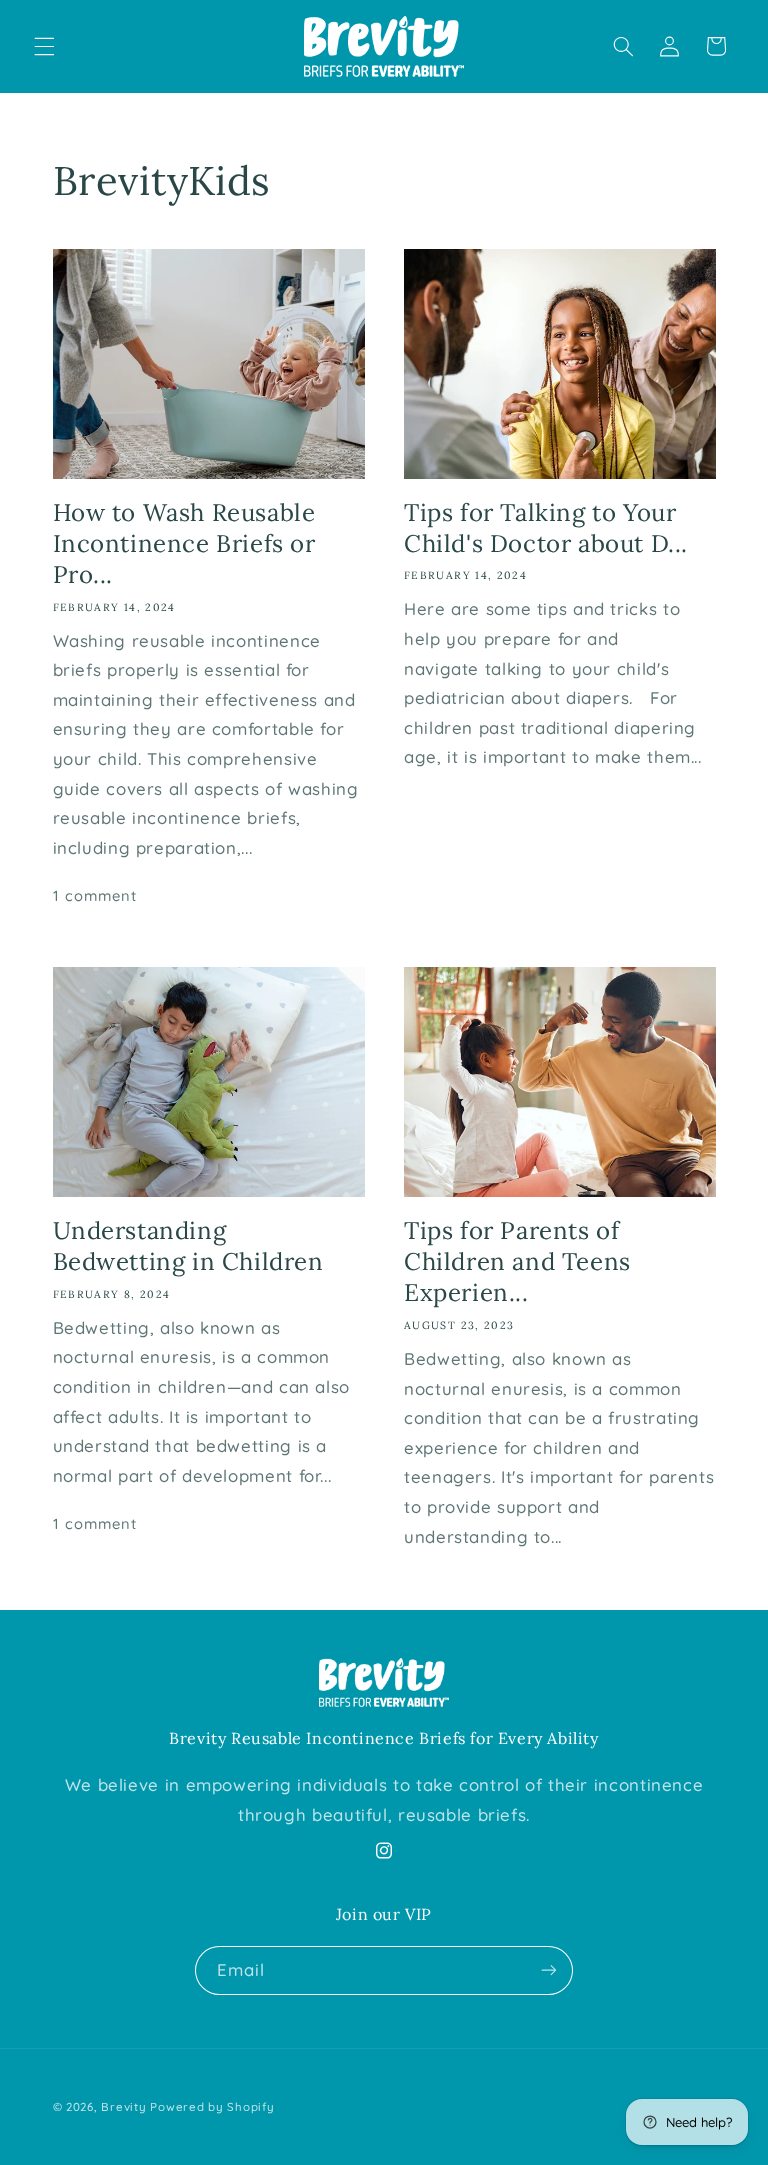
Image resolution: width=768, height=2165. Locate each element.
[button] (44, 46)
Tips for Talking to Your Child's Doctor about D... (546, 528)
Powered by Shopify (212, 2106)
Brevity (123, 2106)
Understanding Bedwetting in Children (188, 1246)
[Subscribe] (549, 1970)
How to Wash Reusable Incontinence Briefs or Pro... (184, 543)
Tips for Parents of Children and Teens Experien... (517, 1261)
